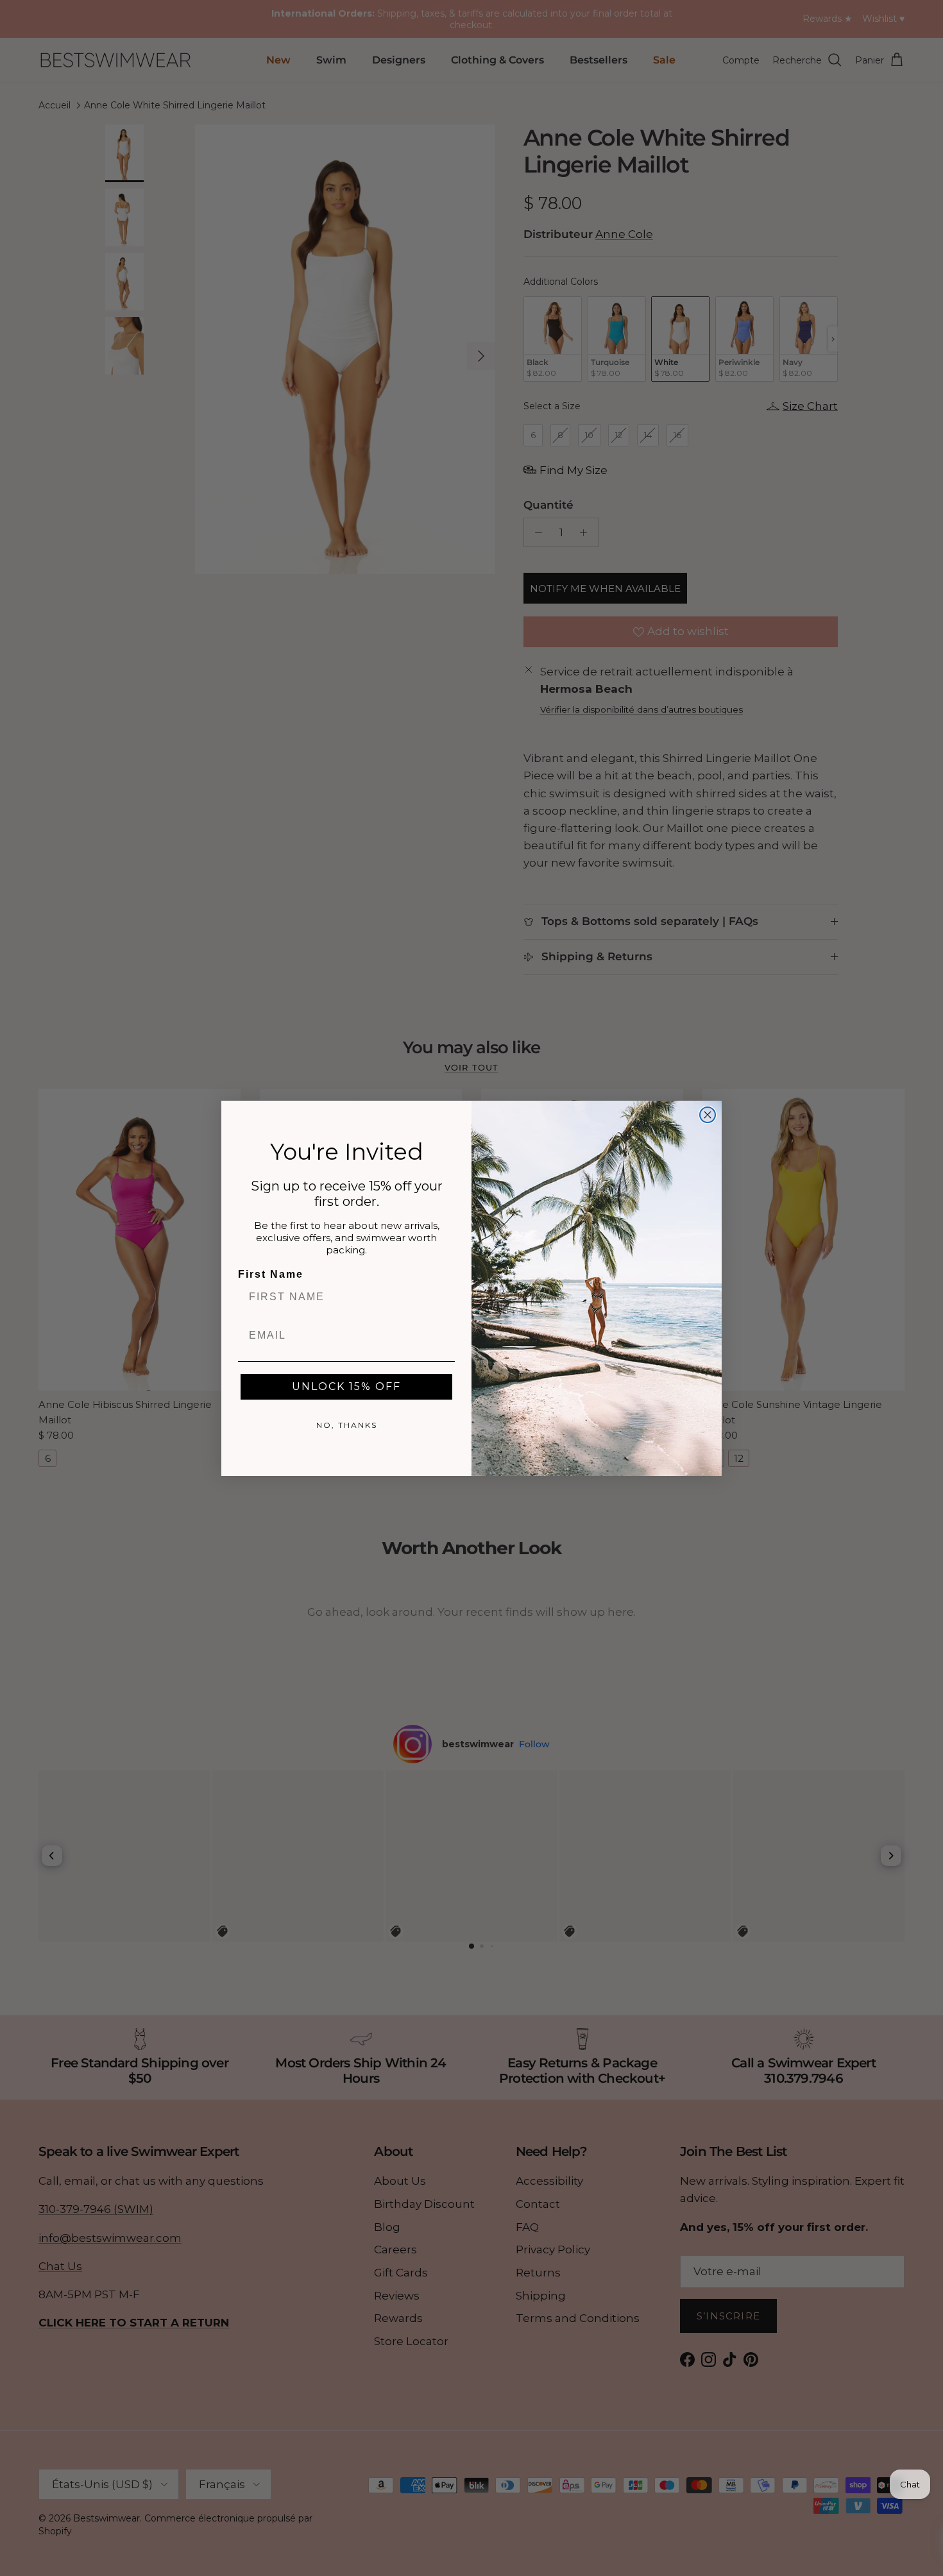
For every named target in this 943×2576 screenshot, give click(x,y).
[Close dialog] (708, 1115)
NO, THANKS (347, 1425)
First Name (271, 1274)
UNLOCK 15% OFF (346, 1386)
